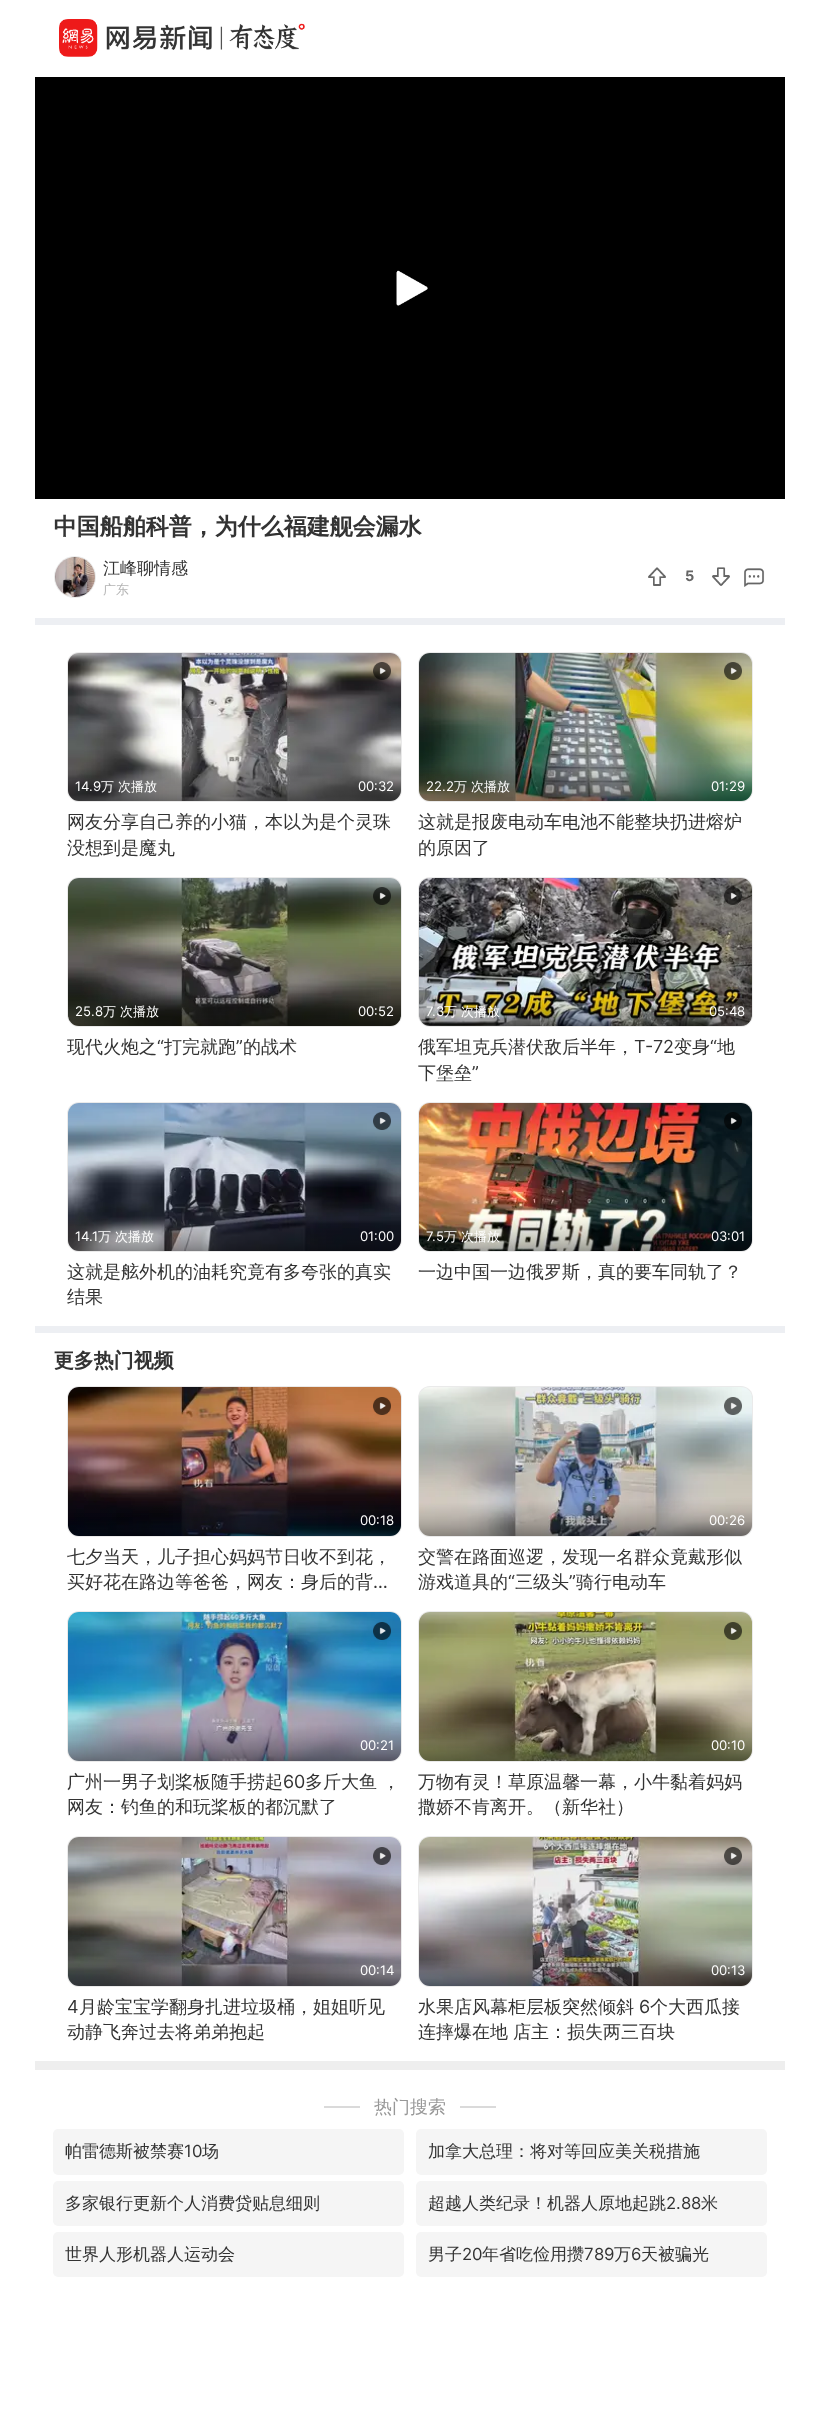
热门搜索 (410, 2106)
